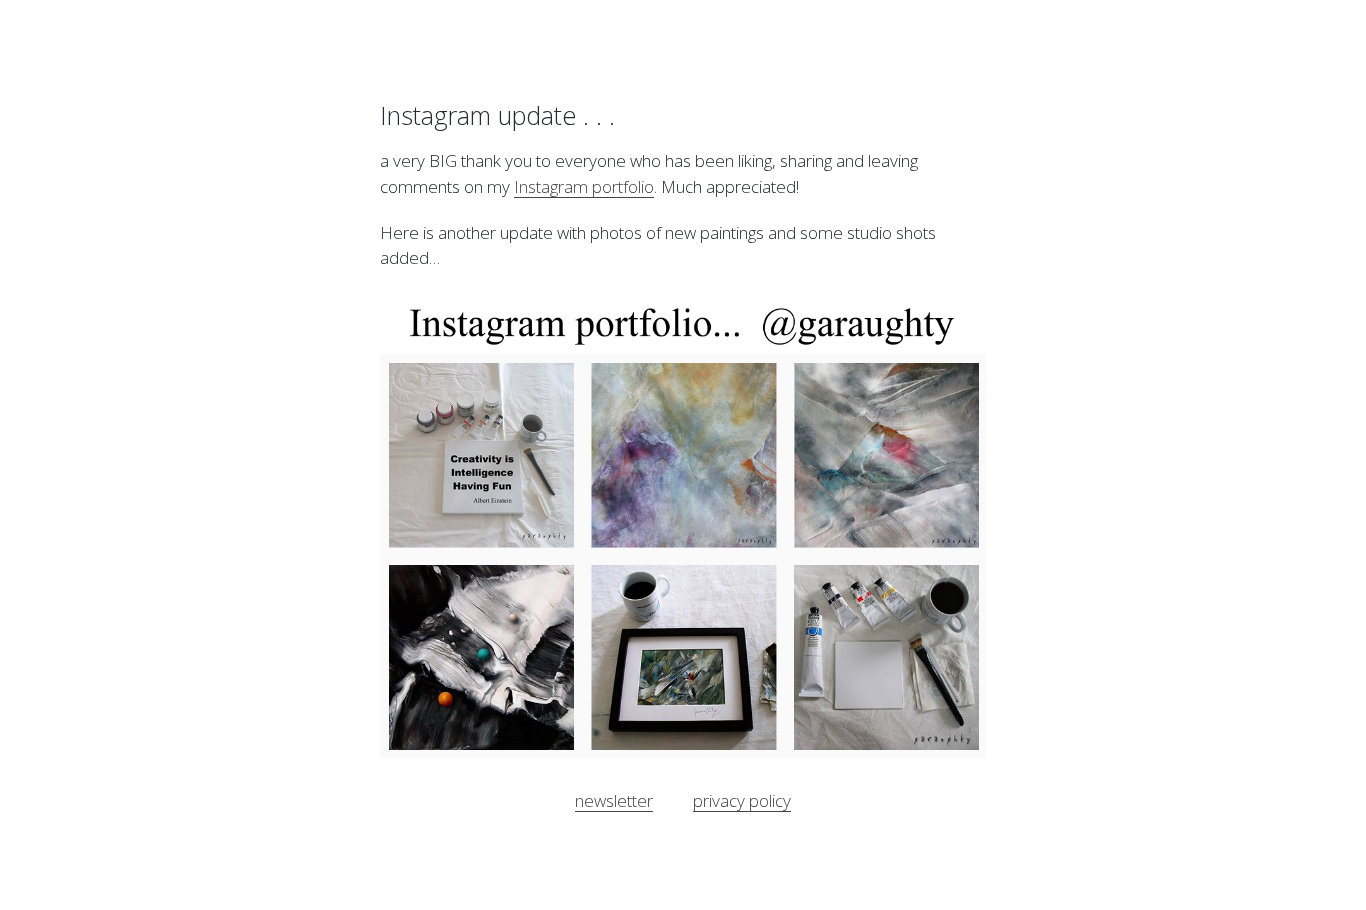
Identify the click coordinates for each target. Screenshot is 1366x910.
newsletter (614, 800)
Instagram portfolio (584, 186)
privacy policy (742, 800)
